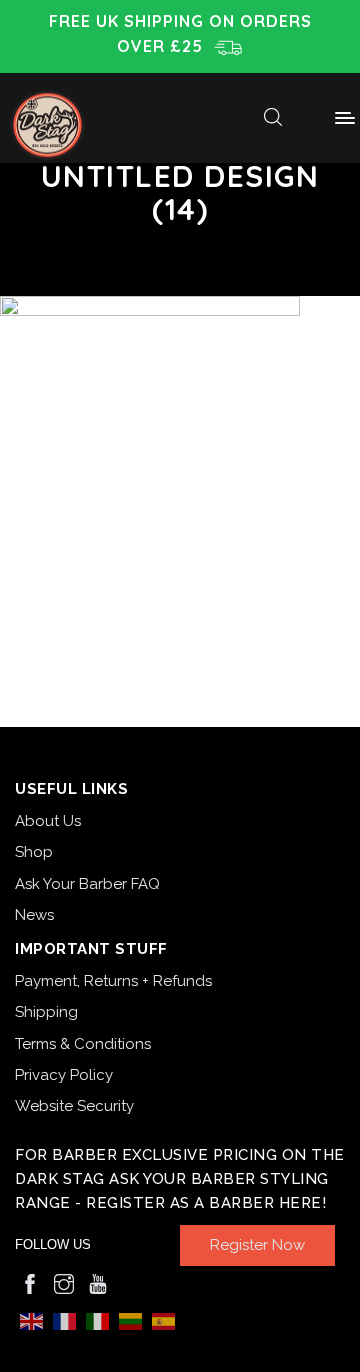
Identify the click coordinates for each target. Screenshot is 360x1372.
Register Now (257, 1245)
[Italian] (97, 1320)
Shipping (46, 1012)
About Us (48, 821)
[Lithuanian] (130, 1320)
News (34, 915)
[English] (31, 1320)
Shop (34, 852)
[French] (64, 1320)
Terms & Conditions (83, 1044)
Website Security (74, 1106)
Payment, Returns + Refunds (113, 981)
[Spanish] (163, 1320)
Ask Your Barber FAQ (87, 884)
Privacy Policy (64, 1075)
